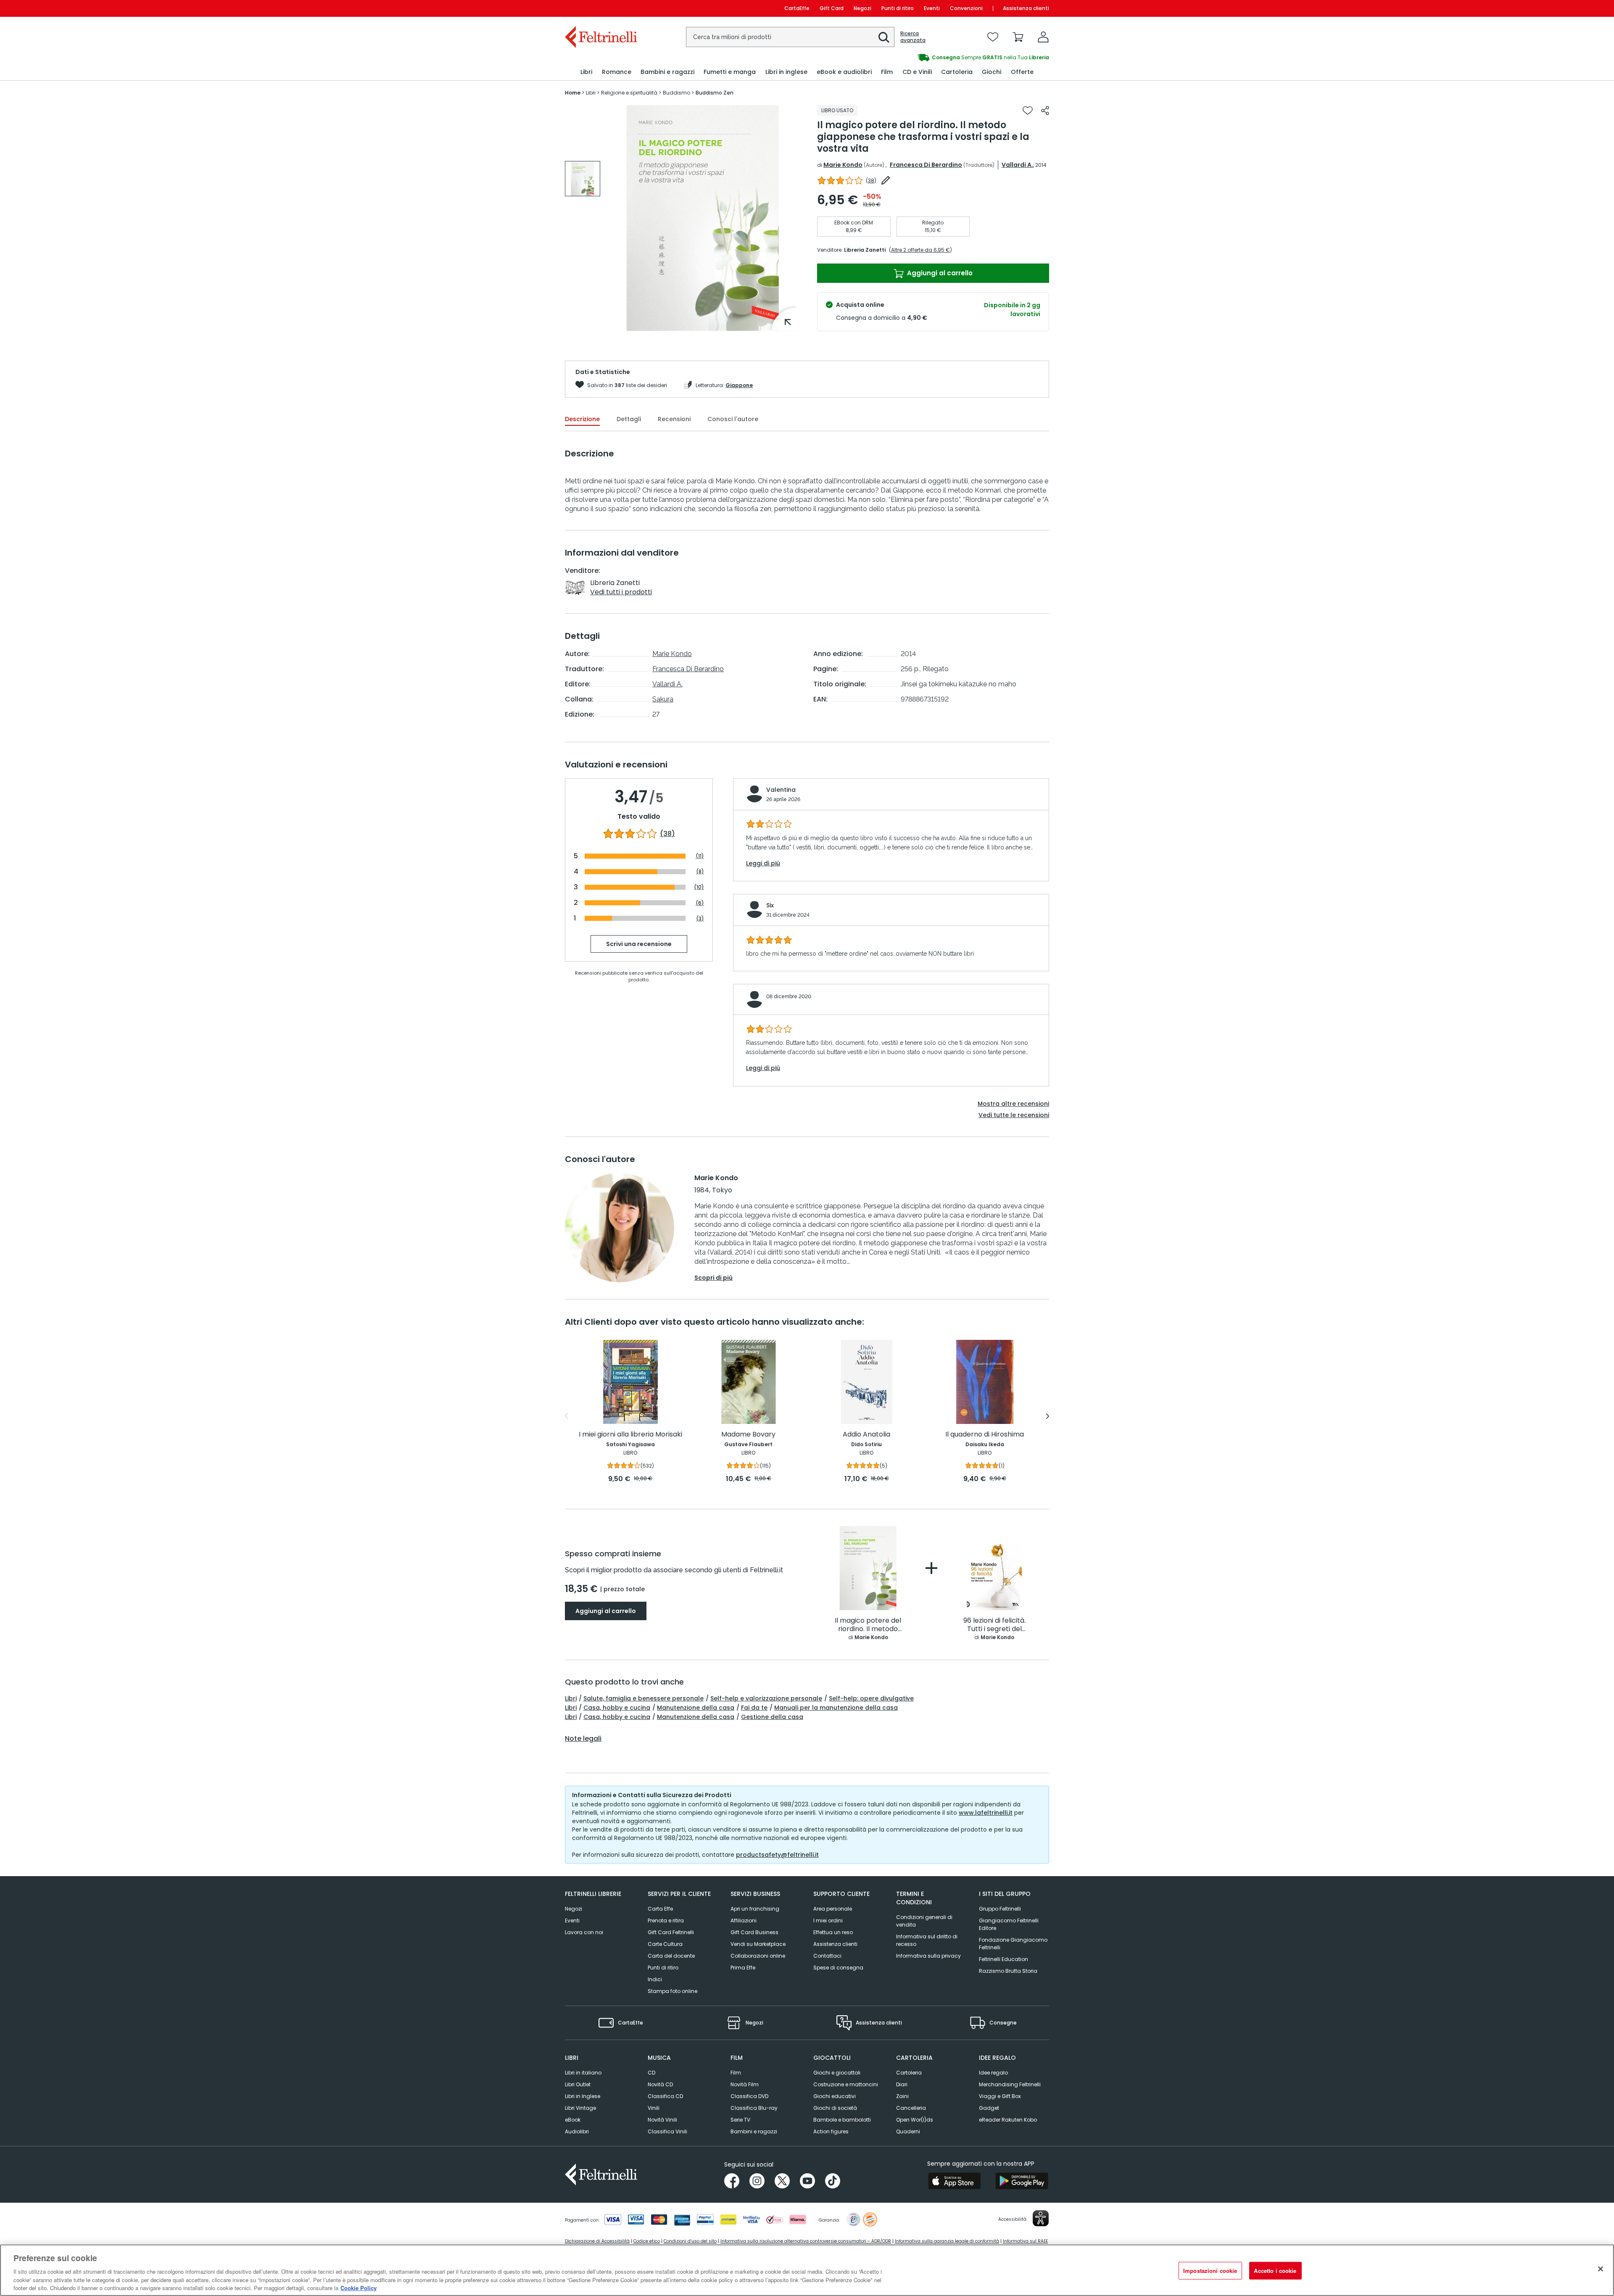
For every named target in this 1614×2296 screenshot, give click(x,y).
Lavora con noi (584, 1932)
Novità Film (745, 2084)
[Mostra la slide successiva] (1048, 1416)
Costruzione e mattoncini (846, 2084)
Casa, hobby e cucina (617, 1708)
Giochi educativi (835, 2096)
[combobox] (790, 37)
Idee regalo (993, 2073)
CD (651, 2073)
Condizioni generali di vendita (924, 1921)
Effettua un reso (833, 1932)
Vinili (654, 2108)
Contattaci (827, 1956)
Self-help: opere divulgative (871, 1698)
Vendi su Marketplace (758, 1944)
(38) (667, 834)
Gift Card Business (754, 1932)
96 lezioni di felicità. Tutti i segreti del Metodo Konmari (994, 1625)
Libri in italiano (583, 2073)
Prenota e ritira (666, 1920)
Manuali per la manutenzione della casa (836, 1708)
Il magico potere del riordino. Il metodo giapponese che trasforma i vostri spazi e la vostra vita (868, 1625)
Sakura (663, 699)
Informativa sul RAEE (1025, 2241)
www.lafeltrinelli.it (986, 1813)
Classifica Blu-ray (754, 2108)
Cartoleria (909, 2073)
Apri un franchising (755, 1909)
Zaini (902, 2096)
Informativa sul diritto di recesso (927, 1940)
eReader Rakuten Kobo (1008, 2120)
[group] (583, 179)
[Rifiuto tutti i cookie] (1601, 2269)
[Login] (1043, 37)
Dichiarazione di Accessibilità (597, 2241)
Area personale (833, 1909)
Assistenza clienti (1026, 8)
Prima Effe (743, 1968)
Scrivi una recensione (639, 944)
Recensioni (674, 419)
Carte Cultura (665, 1944)
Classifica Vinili (667, 2131)
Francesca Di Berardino (926, 165)
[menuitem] (586, 72)
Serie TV (740, 2120)
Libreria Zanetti (865, 250)
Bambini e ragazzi (754, 2131)
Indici (655, 1979)
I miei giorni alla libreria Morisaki (630, 1435)
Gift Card (832, 8)
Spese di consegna (838, 1968)
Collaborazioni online (758, 1956)
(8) (700, 871)
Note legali (583, 1739)
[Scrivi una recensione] (886, 180)
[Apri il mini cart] (1018, 37)
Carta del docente (671, 1956)
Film (736, 2073)
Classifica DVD (749, 2096)
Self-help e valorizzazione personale (766, 1698)
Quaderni (908, 2131)
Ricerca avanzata (913, 37)
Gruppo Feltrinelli (1000, 1909)
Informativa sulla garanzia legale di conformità (947, 2241)
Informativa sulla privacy (928, 1956)
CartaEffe (797, 8)
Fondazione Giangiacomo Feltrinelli (1013, 1944)
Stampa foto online (672, 1991)
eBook (573, 2120)
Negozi (862, 8)
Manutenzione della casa (696, 1708)
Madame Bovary (748, 1435)
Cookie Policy (359, 2287)
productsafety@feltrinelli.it (777, 1855)
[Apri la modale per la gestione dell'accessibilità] (1041, 2218)
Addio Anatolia (866, 1435)
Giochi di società (835, 2108)
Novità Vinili (662, 2120)
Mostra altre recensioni (1013, 1104)
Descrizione (582, 419)
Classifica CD (665, 2096)
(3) (700, 918)
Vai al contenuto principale (600, 8)
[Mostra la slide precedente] (566, 1416)
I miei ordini (828, 1920)
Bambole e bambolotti (842, 2120)
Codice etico (647, 2241)
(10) (699, 887)
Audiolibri (577, 2131)
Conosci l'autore (733, 419)
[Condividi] (1045, 111)
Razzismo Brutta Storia (1008, 1971)
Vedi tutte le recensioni (1014, 1115)
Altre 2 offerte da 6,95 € (920, 250)
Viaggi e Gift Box (1000, 2096)
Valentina (781, 790)
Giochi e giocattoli (837, 2073)
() (871, 181)
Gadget (989, 2108)
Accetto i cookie (1275, 2271)
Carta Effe (660, 1909)
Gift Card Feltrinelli (671, 1932)
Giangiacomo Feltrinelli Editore (1009, 1924)
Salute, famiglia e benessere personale (643, 1698)
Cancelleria (911, 2108)
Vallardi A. (1017, 165)
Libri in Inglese (583, 2096)
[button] (884, 37)
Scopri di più (713, 1278)
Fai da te (754, 1708)
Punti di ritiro (898, 8)
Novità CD (660, 2084)
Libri (571, 1698)
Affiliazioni (744, 1920)
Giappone (739, 385)
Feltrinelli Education (1003, 1959)
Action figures (831, 2131)
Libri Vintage (580, 2108)
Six (770, 905)
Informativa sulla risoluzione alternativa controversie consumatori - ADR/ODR (806, 2241)
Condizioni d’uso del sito (690, 2241)
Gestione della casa (772, 1717)
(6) (700, 903)
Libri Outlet (578, 2084)
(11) (700, 856)
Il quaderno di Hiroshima (985, 1435)
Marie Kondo (843, 165)
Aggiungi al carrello (939, 273)
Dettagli (629, 419)
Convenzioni (966, 8)
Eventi (932, 8)
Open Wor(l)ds (915, 2120)
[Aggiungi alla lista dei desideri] (1028, 111)
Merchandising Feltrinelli (1010, 2084)
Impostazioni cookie (1210, 2271)
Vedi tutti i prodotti (621, 592)
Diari (902, 2084)
